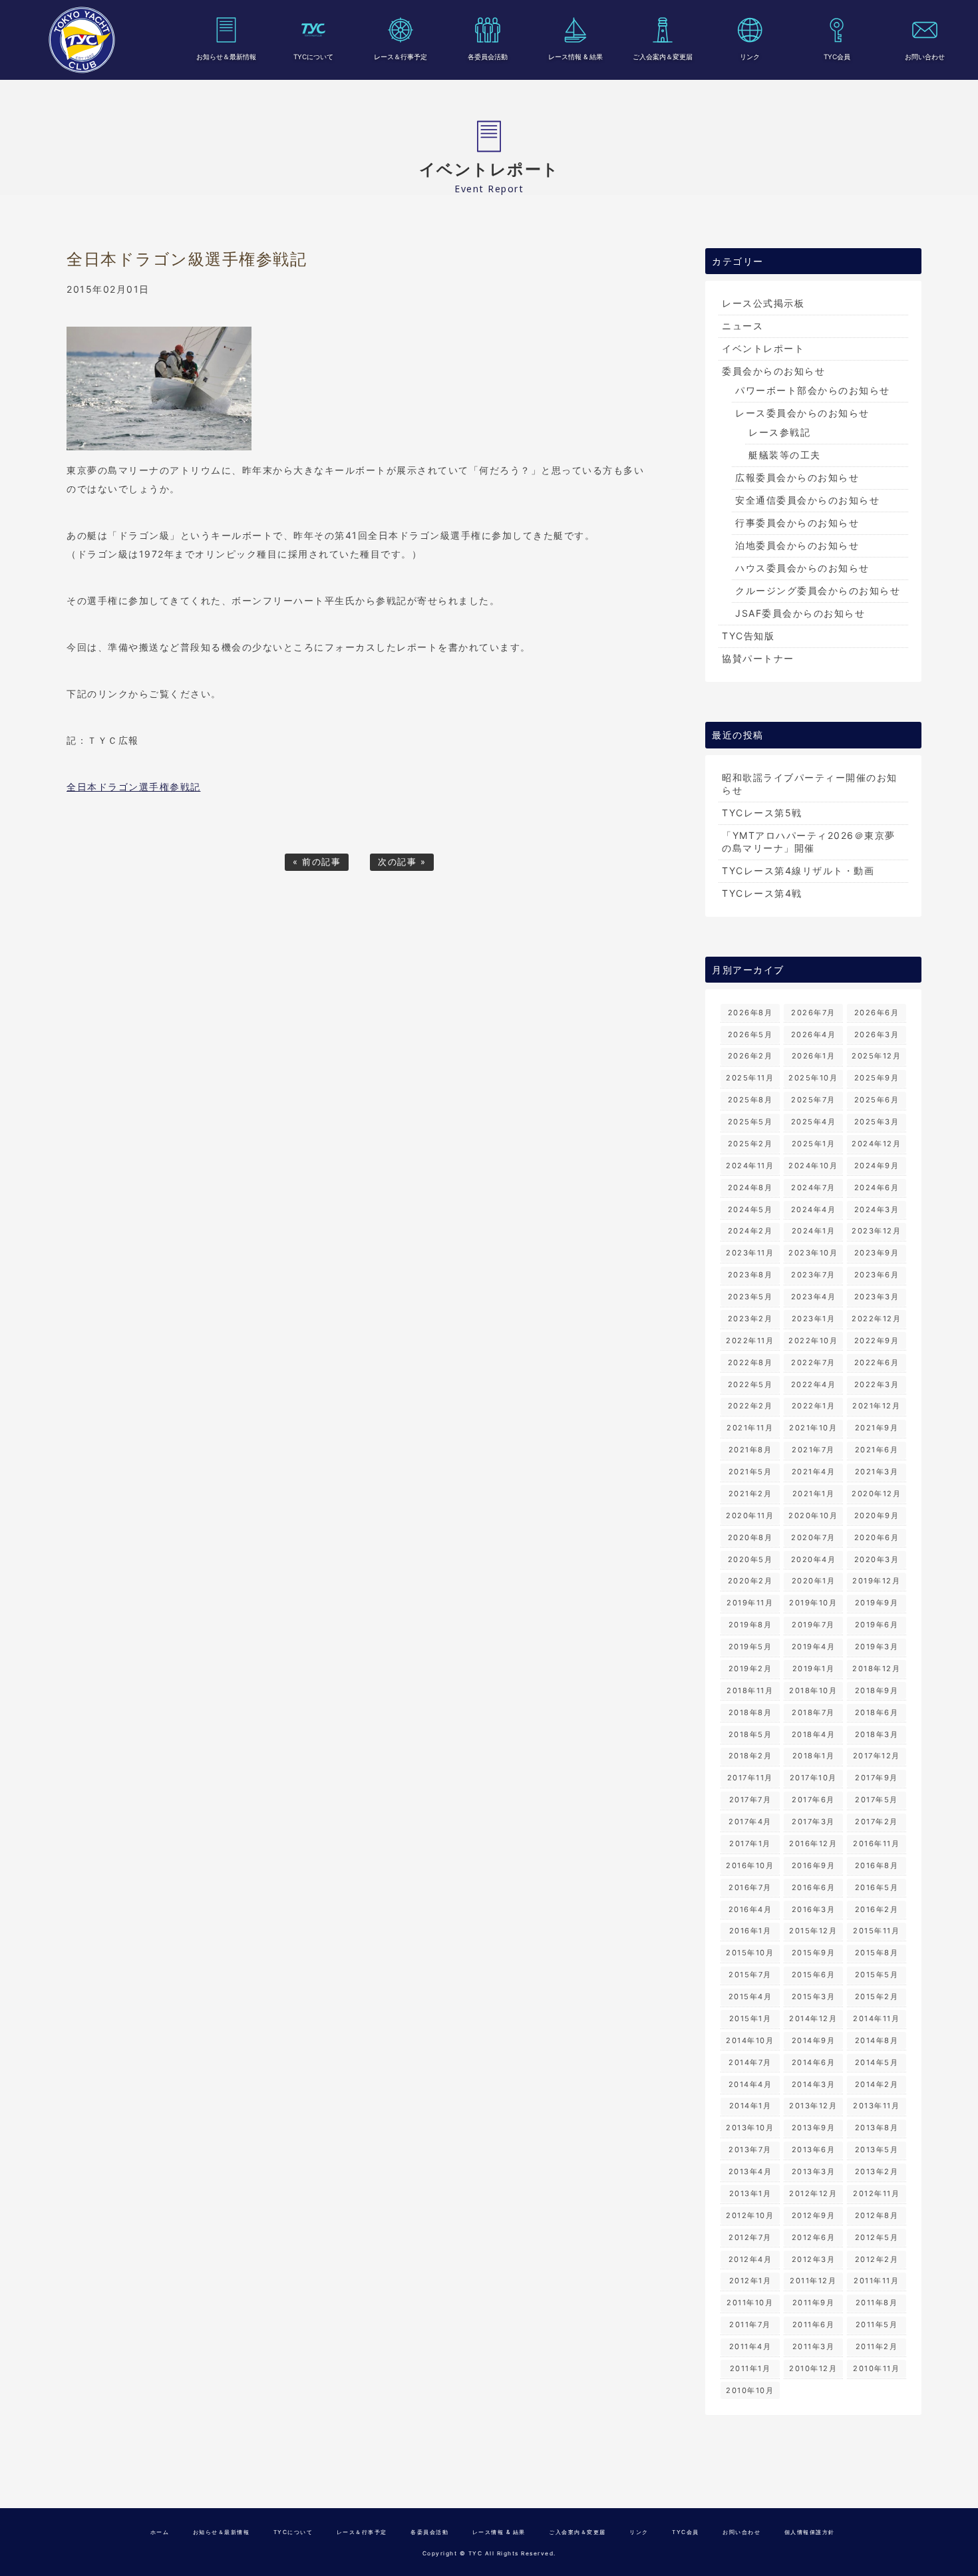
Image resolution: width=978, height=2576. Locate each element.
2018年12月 (876, 1669)
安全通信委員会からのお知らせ (807, 500)
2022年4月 (814, 1384)
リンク (750, 57)
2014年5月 (877, 2062)
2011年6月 (814, 2325)
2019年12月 (876, 1581)
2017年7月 (750, 1800)
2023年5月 (750, 1297)
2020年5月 (750, 1559)
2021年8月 (750, 1450)
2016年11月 (876, 1844)
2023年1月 (814, 1319)
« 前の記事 (317, 862)
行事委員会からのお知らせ (797, 523)
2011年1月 (750, 2368)
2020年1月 (814, 1581)
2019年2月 (750, 1669)
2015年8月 (877, 1953)
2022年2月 (750, 1406)
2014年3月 (814, 2084)
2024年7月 (813, 1188)
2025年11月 (750, 1078)
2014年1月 (750, 2106)
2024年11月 (750, 1166)
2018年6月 (877, 1712)
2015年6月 (814, 1975)
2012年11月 (876, 2193)
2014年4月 (750, 2084)
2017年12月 (877, 1756)
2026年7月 (813, 1013)
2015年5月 (877, 1975)
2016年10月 (750, 1865)
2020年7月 (813, 1537)
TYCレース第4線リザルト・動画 (798, 871)
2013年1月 (750, 2193)
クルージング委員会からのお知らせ (818, 590)
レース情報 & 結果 (575, 57)
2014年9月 (814, 2040)
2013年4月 (750, 2172)
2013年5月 (877, 2150)
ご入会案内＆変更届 (663, 57)
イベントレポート (763, 348)
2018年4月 (814, 1734)
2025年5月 (750, 1122)
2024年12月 (876, 1144)
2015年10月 (750, 1953)
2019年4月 (814, 1647)
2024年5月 (750, 1209)
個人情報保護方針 (810, 2532)
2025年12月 (876, 1056)
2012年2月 (877, 2259)
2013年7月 (750, 2150)
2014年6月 (814, 2062)
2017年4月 (750, 1822)
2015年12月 (813, 1931)
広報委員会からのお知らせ (797, 477)
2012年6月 (814, 2237)
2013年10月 (750, 2128)
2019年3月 (877, 1647)
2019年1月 (814, 1669)
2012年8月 (877, 2215)
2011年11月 (876, 2281)
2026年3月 (877, 1035)
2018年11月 (750, 1690)
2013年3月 (814, 2172)
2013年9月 (814, 2128)
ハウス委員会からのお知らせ (802, 568)
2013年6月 (814, 2150)
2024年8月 (750, 1188)
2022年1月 (814, 1406)
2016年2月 (877, 1909)
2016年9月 (814, 1865)
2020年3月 (877, 1559)
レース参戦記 (779, 432)
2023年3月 (877, 1297)
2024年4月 (814, 1209)
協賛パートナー (758, 658)
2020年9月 (877, 1516)
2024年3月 (877, 1209)
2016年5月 (877, 1887)
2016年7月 (750, 1887)
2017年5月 (877, 1800)
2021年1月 (814, 1494)
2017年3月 (813, 1822)
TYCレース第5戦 (762, 813)
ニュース (742, 326)
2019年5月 (750, 1647)
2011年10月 (750, 2303)
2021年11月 (750, 1428)
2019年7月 (813, 1625)
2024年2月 (750, 1231)
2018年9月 (877, 1690)
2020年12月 (876, 1494)
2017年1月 (750, 1844)
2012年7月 (750, 2237)
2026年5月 (750, 1035)
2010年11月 (876, 2368)
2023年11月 (750, 1253)
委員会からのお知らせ (773, 371)
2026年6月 (877, 1013)
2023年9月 (877, 1253)
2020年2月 (750, 1581)
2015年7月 (750, 1975)
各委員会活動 (488, 57)
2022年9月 (877, 1341)
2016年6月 (814, 1887)
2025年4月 (814, 1122)
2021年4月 (814, 1472)
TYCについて (313, 57)
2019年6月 (877, 1625)
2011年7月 (750, 2325)
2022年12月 (876, 1319)
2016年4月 (750, 1909)
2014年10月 (750, 2040)
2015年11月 (876, 1931)
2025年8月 (750, 1100)
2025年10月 (813, 1078)
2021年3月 (877, 1472)
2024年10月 (813, 1166)
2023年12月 (876, 1231)
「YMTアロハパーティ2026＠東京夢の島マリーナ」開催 (809, 842)
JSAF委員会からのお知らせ (800, 613)
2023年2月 (750, 1319)
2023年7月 (813, 1275)
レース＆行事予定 (401, 57)
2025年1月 (814, 1144)
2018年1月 (814, 1756)
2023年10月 (813, 1253)
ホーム (160, 2532)
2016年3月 (814, 1909)
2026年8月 (750, 1013)
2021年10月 (813, 1428)
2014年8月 (877, 2040)
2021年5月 (750, 1472)
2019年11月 (750, 1603)
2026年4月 (814, 1035)
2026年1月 (814, 1056)
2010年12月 (813, 2368)
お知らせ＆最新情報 (226, 57)
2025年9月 (877, 1078)
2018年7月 (813, 1712)
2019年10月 (813, 1603)
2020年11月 (750, 1516)
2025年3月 (877, 1122)
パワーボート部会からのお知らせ (813, 390)
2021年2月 (750, 1494)
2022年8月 (750, 1363)
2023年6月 (877, 1275)
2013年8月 (877, 2128)
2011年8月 (877, 2303)
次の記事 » (402, 862)
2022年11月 (750, 1341)
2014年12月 (813, 2018)
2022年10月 (813, 1341)
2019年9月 (877, 1603)
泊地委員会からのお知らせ (797, 545)
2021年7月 (813, 1450)
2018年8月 (750, 1712)
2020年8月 (750, 1537)
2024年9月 (877, 1166)
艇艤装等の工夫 (785, 455)
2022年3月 (877, 1384)
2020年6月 (877, 1537)
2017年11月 (750, 1778)
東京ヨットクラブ (82, 40)
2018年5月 (750, 1734)
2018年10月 (813, 1690)
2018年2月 (750, 1756)
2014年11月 (876, 2018)
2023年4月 (814, 1297)
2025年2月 (750, 1144)
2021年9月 (877, 1428)
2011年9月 (814, 2303)
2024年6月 (877, 1188)
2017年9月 (877, 1778)
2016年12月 (813, 1844)
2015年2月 (877, 1997)
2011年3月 (814, 2346)
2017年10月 (813, 1778)
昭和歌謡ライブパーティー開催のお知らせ (810, 784)
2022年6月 (877, 1363)
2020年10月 (813, 1516)
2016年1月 (750, 1931)
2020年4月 (814, 1559)
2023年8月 (750, 1275)
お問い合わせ (925, 57)
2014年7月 (750, 2062)
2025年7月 (813, 1100)
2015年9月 (814, 1953)
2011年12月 (813, 2281)
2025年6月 (877, 1100)
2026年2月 (750, 1056)
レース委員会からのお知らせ (802, 413)
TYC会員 (837, 57)
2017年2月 (877, 1822)
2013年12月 (813, 2106)
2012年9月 (814, 2215)
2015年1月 (750, 2018)
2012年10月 (750, 2215)
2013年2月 (877, 2172)
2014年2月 (877, 2084)
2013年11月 (876, 2106)
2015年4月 (750, 1997)
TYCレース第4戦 (762, 893)
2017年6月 (813, 1800)
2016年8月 (877, 1865)
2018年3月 (877, 1734)
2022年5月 (750, 1384)
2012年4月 (750, 2259)
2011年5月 (877, 2325)
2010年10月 (750, 2390)
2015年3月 (814, 1997)
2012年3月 (814, 2259)
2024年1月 (814, 1231)
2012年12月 (813, 2193)
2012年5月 (877, 2237)
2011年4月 (750, 2346)
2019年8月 (750, 1625)
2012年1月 (750, 2281)
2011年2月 (877, 2346)
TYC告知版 (748, 636)
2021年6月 (877, 1450)
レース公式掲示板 (763, 303)
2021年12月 (876, 1406)
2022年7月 (813, 1363)
